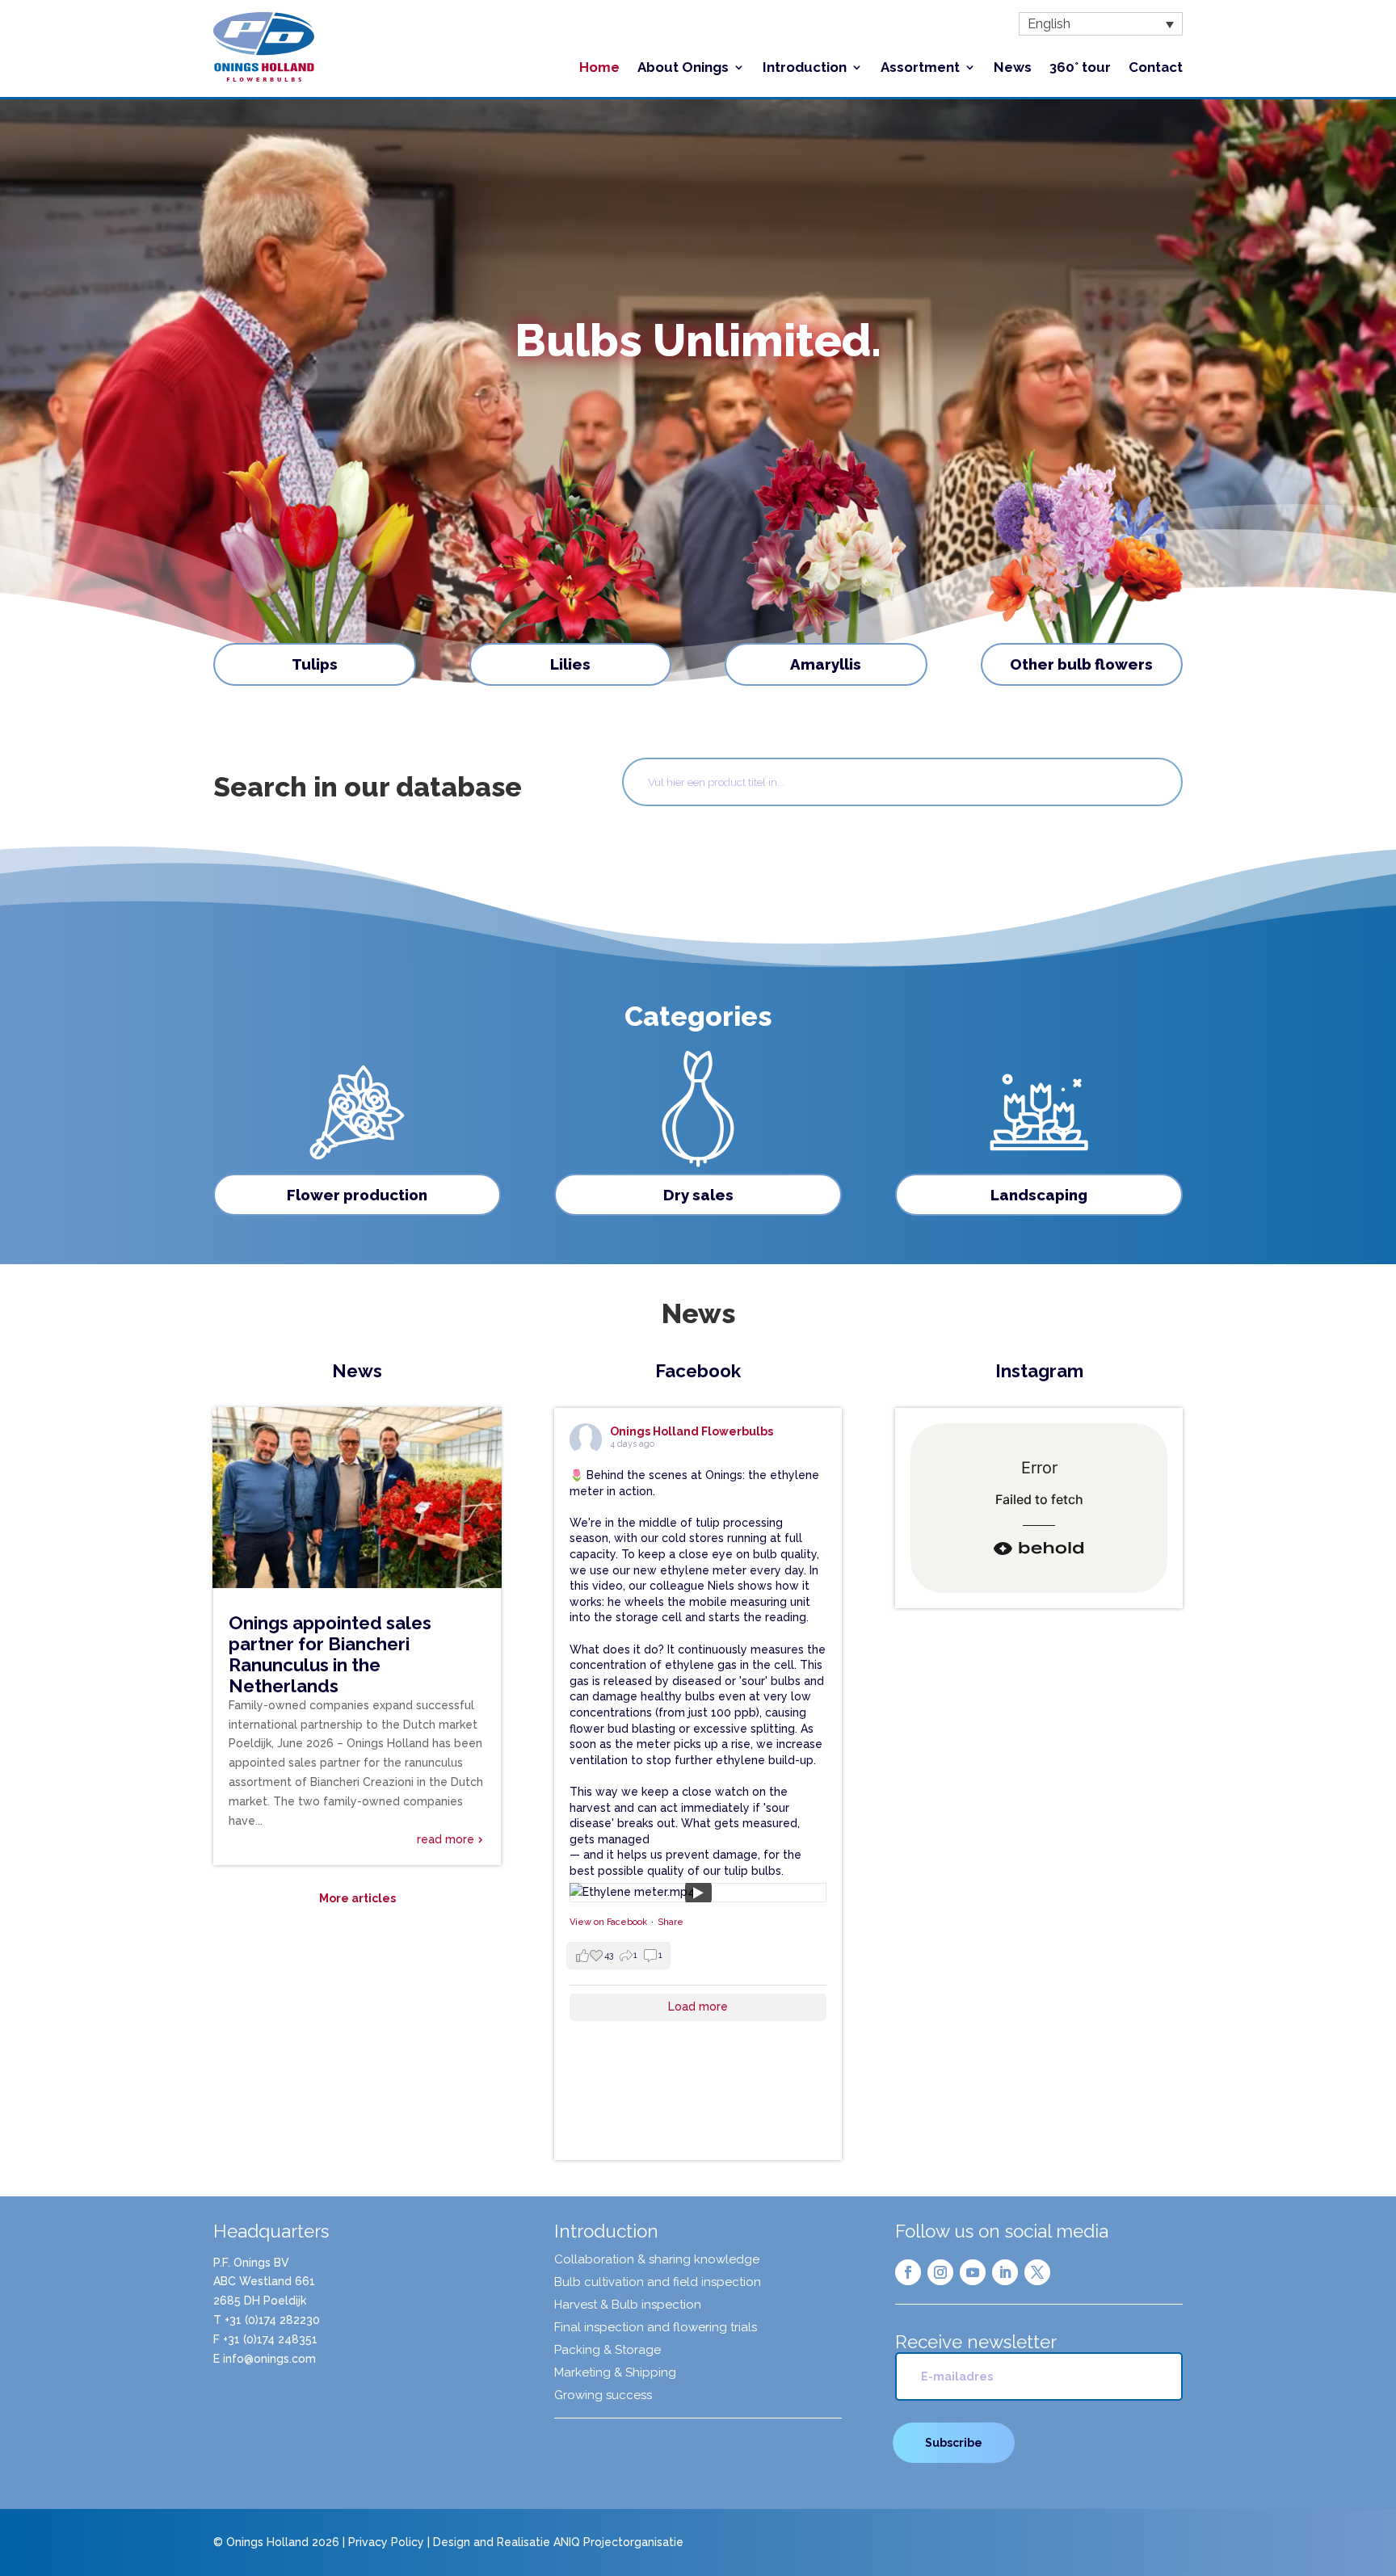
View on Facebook (608, 1922)
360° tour (1080, 68)
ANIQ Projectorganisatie (618, 2542)
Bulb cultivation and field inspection (658, 2283)
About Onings (683, 68)
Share (671, 1922)
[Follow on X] (1037, 2272)
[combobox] (902, 782)
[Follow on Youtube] (973, 2272)
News (1013, 68)
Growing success (603, 2396)
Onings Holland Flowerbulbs (692, 1431)
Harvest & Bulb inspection (628, 2305)
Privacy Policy (386, 2542)
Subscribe (954, 2443)
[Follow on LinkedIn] (1005, 2272)
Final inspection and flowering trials (656, 2328)
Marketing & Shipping (615, 2373)
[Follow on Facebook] (908, 2272)
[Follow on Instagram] (940, 2272)
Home (599, 68)
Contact (1156, 68)
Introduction (805, 68)
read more (446, 1839)
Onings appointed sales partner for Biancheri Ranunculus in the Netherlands (330, 1654)
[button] (1101, 24)
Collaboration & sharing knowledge (657, 2260)
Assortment (920, 68)
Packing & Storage (608, 2351)
